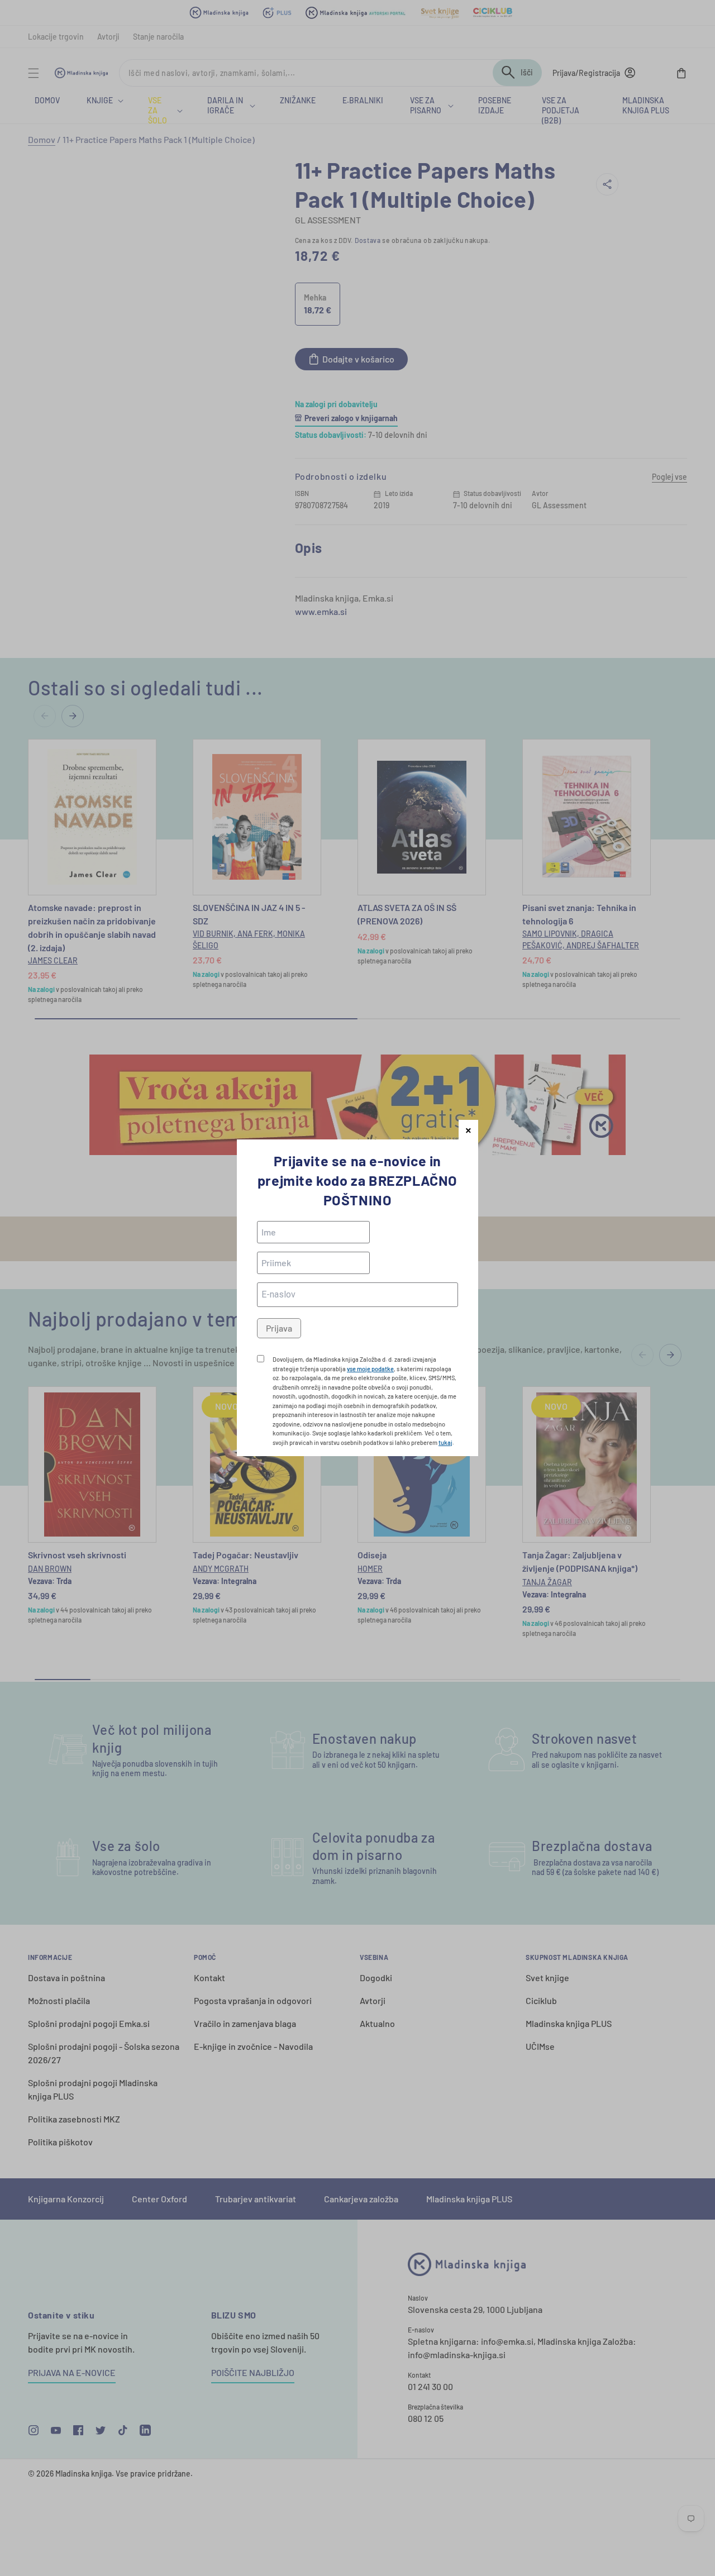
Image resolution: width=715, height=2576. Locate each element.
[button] (468, 1130)
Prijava (279, 1328)
